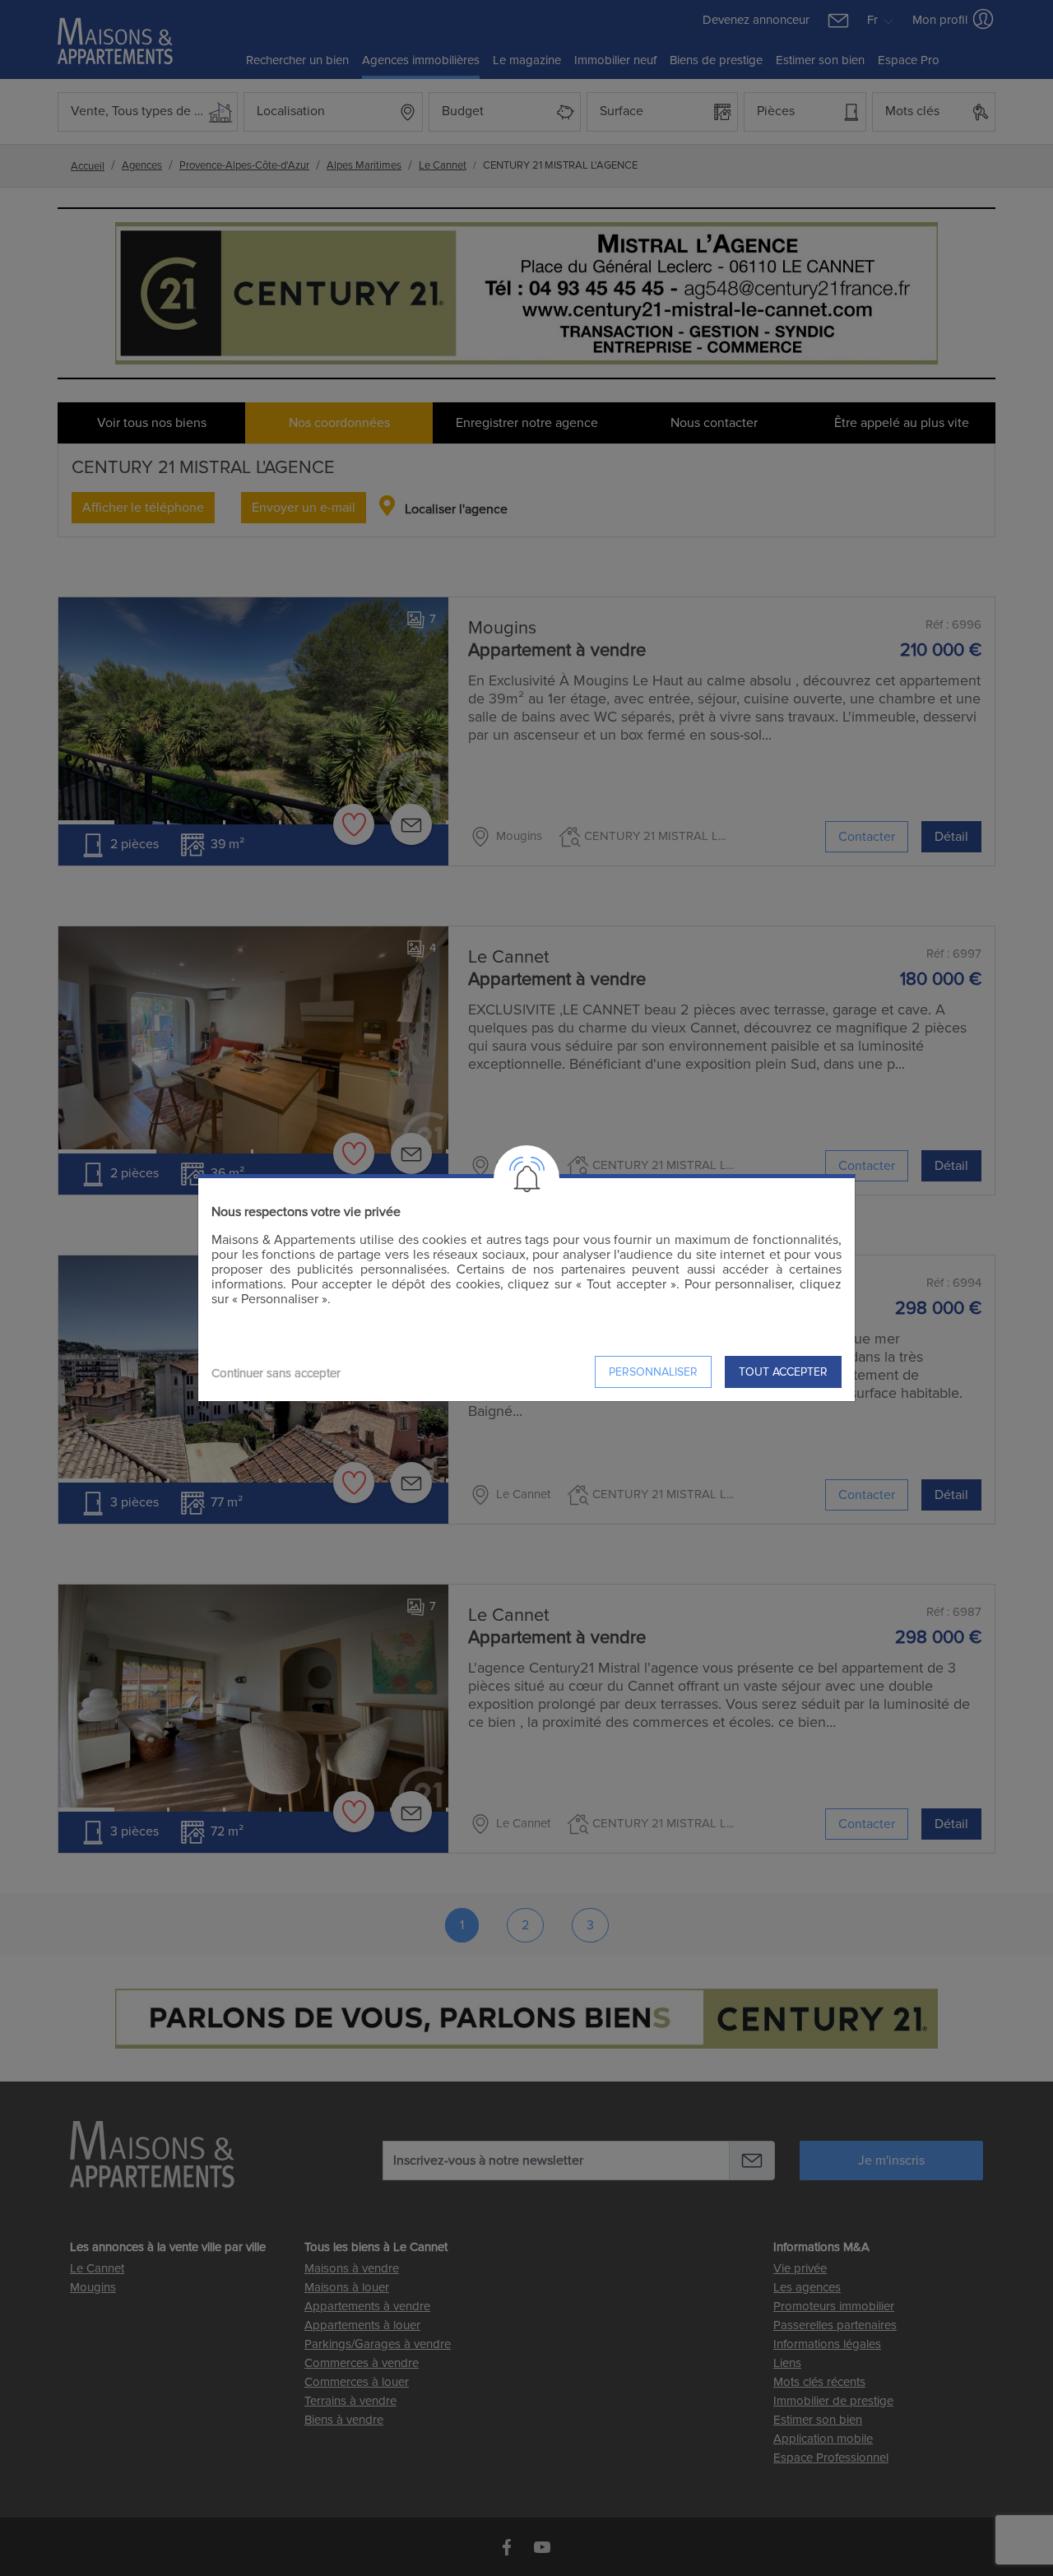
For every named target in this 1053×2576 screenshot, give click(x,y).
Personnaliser (653, 1372)
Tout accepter (783, 1372)
